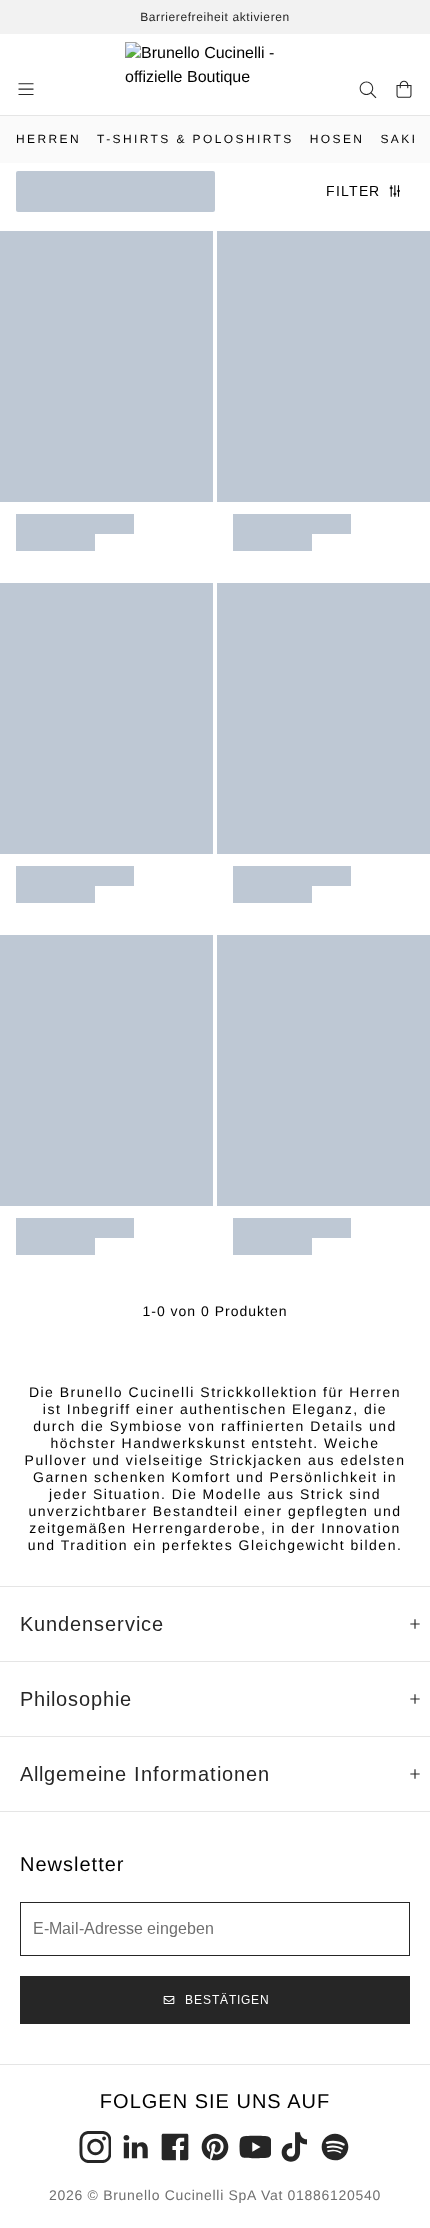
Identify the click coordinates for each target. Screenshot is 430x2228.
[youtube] (255, 2147)
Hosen (337, 139)
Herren (48, 139)
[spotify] (335, 2147)
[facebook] (175, 2147)
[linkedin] (135, 2147)
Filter (353, 191)
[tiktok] (295, 2147)
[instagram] (95, 2147)
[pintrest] (215, 2147)
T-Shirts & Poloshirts (195, 139)
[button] (28, 89)
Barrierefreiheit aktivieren (215, 17)
